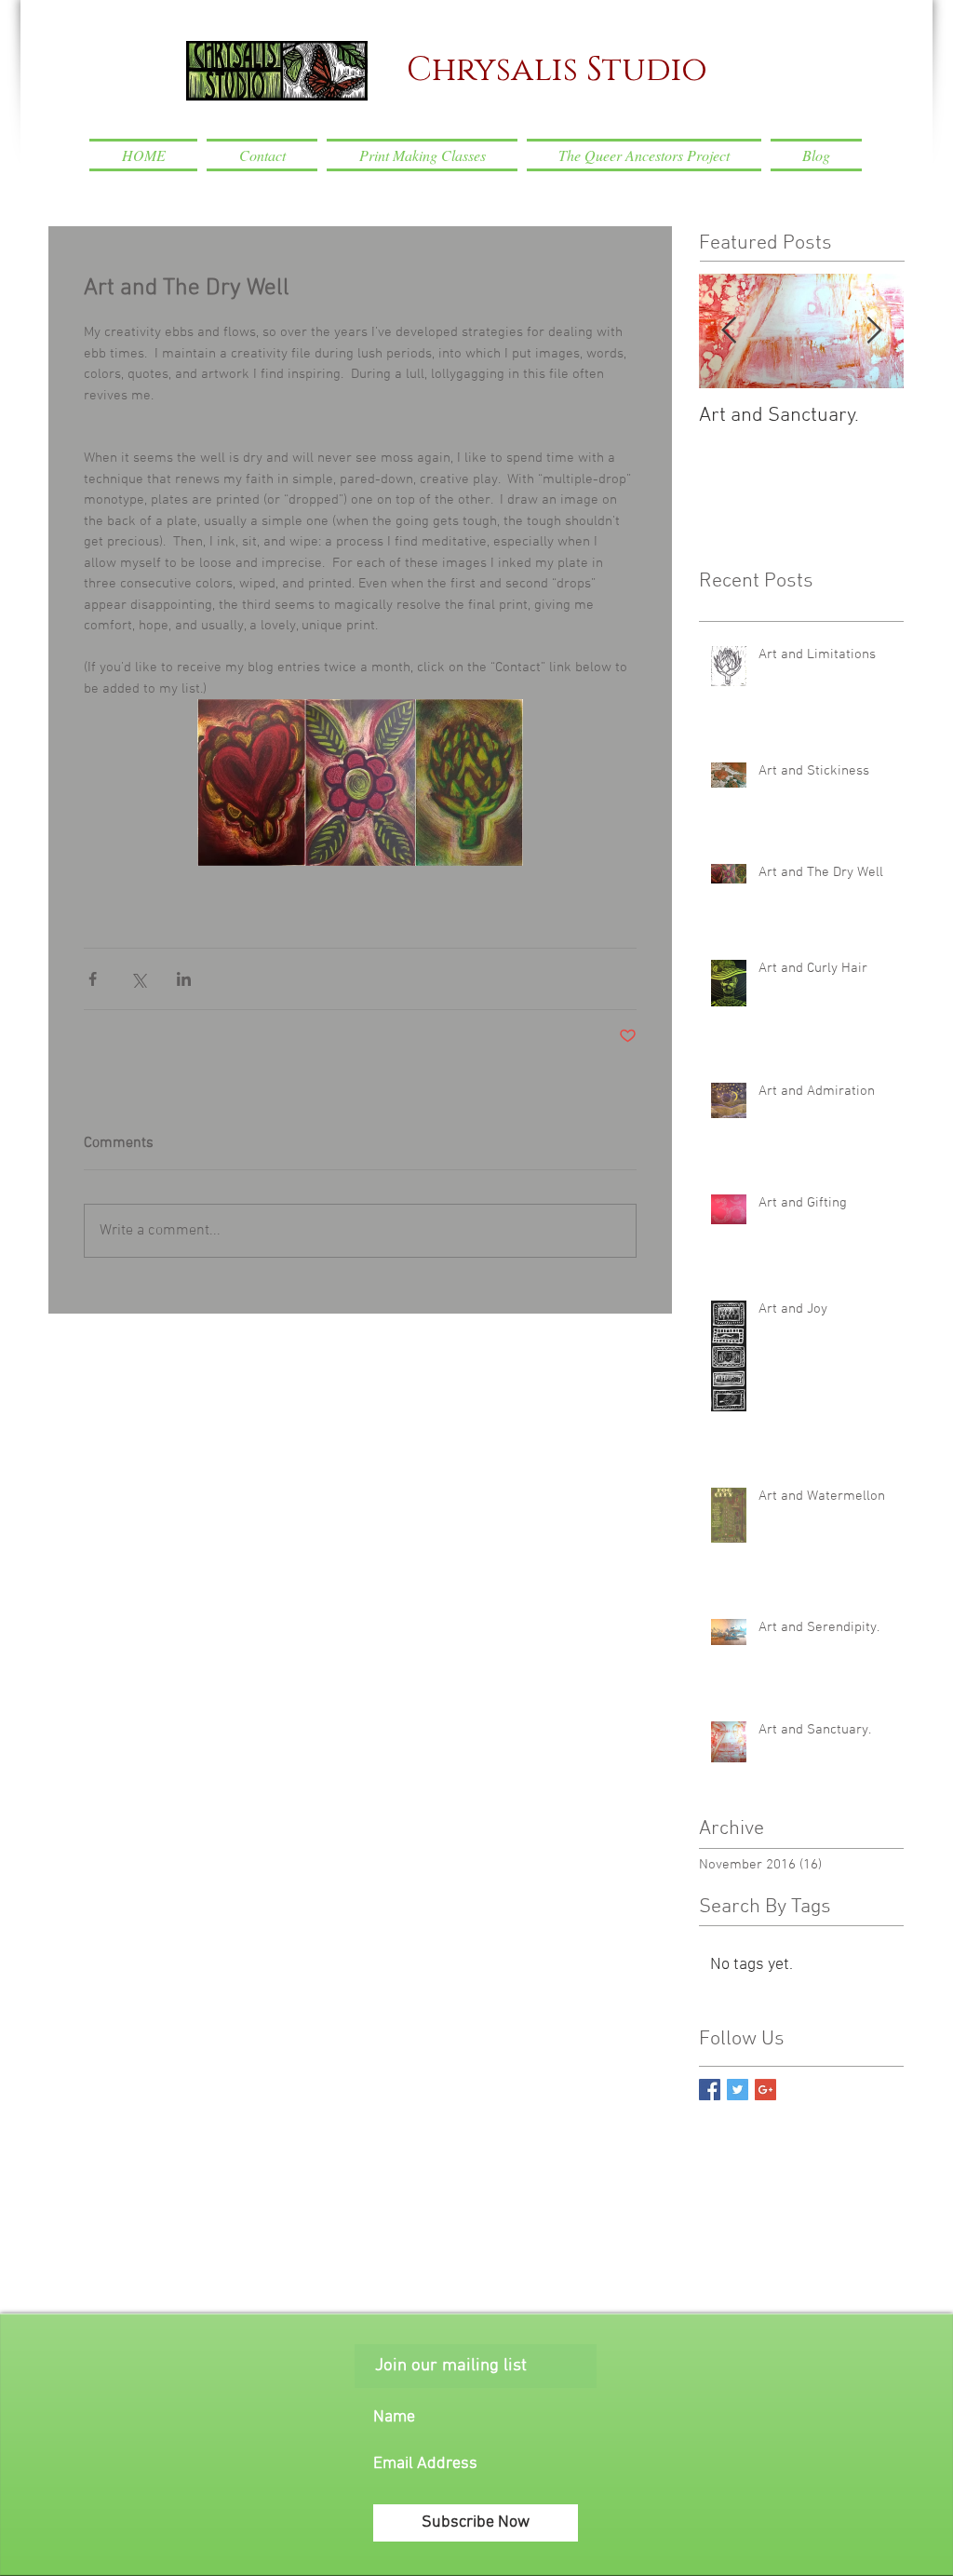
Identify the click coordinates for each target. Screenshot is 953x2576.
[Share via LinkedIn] (184, 979)
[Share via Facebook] (93, 979)
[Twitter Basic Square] (738, 2090)
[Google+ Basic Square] (765, 2090)
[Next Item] (874, 331)
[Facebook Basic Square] (710, 2090)
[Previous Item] (729, 331)
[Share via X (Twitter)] (138, 979)
